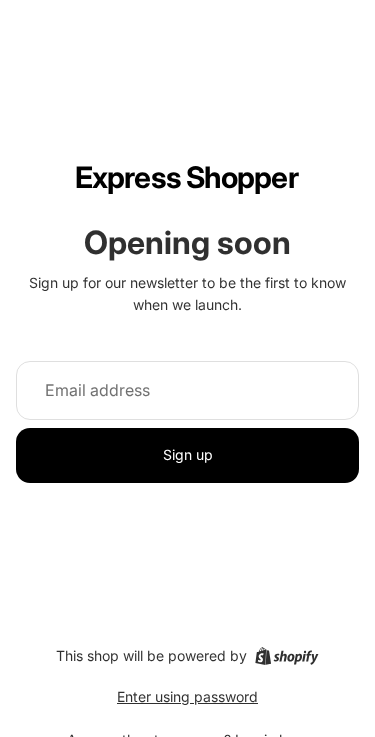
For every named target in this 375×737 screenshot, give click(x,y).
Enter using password (187, 696)
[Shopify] (286, 656)
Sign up (188, 454)
